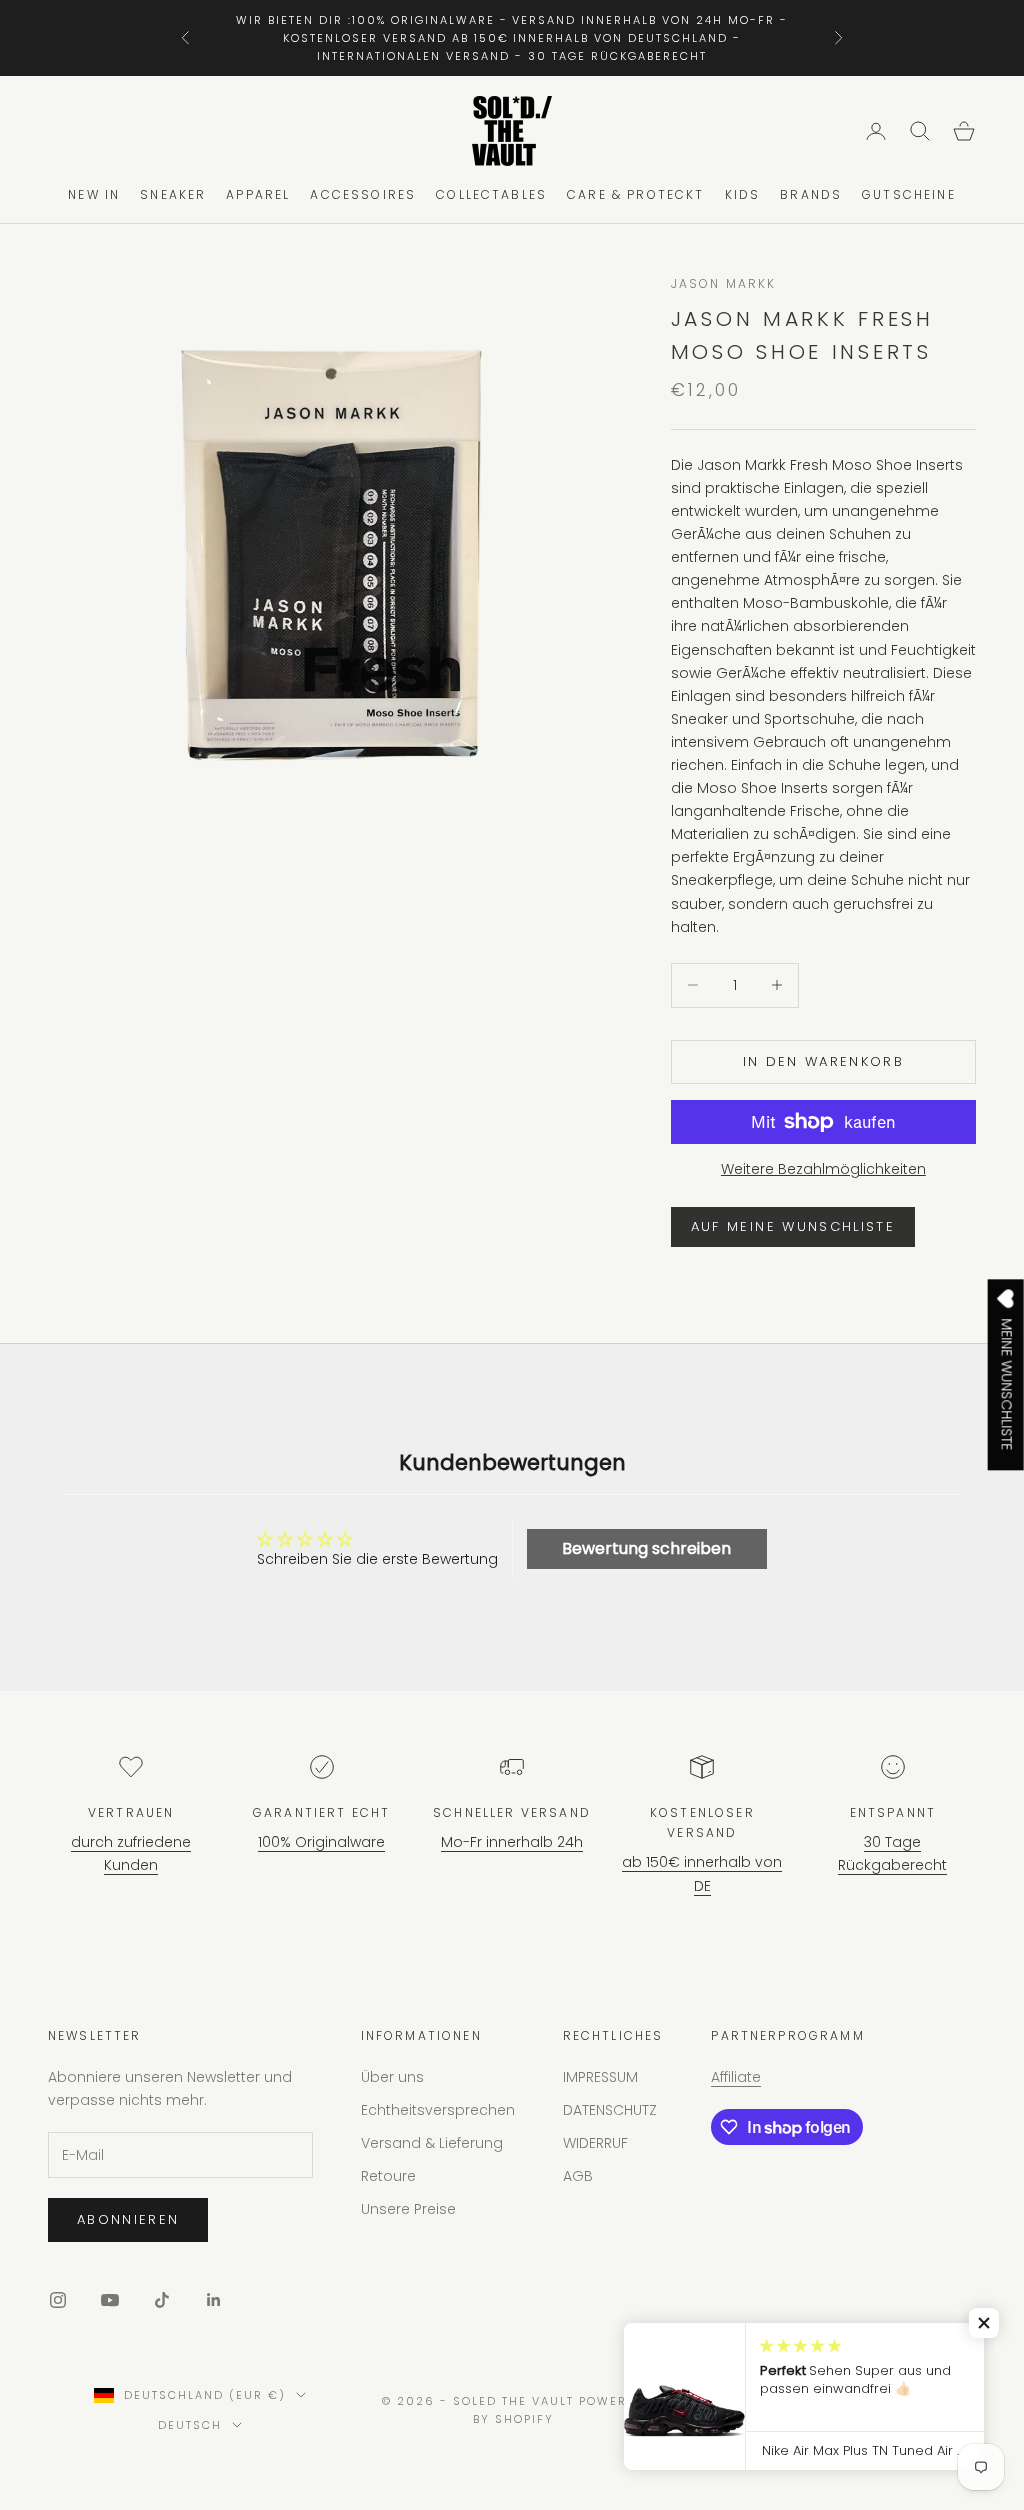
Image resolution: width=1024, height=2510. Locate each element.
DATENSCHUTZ (610, 2110)
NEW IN (94, 194)
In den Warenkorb (823, 1061)
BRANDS (811, 194)
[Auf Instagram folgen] (58, 2300)
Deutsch (190, 2425)
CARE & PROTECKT (635, 194)
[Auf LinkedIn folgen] (214, 2300)
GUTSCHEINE (909, 194)
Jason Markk (724, 283)
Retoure (388, 2176)
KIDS (743, 194)
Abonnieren (128, 2219)
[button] (984, 2323)
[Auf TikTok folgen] (162, 2300)
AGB (578, 2176)
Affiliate (736, 2077)
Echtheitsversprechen (438, 2110)
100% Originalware (321, 1842)
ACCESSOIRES (363, 194)
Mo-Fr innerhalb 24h (512, 1842)
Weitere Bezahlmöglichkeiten (823, 1169)
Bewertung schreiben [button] (646, 1548)
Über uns (392, 2077)
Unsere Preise (408, 2209)
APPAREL (258, 194)
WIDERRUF (595, 2143)
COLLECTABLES (491, 194)
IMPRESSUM (600, 2077)
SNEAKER (173, 194)
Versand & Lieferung (432, 2143)
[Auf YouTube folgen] (110, 2300)
